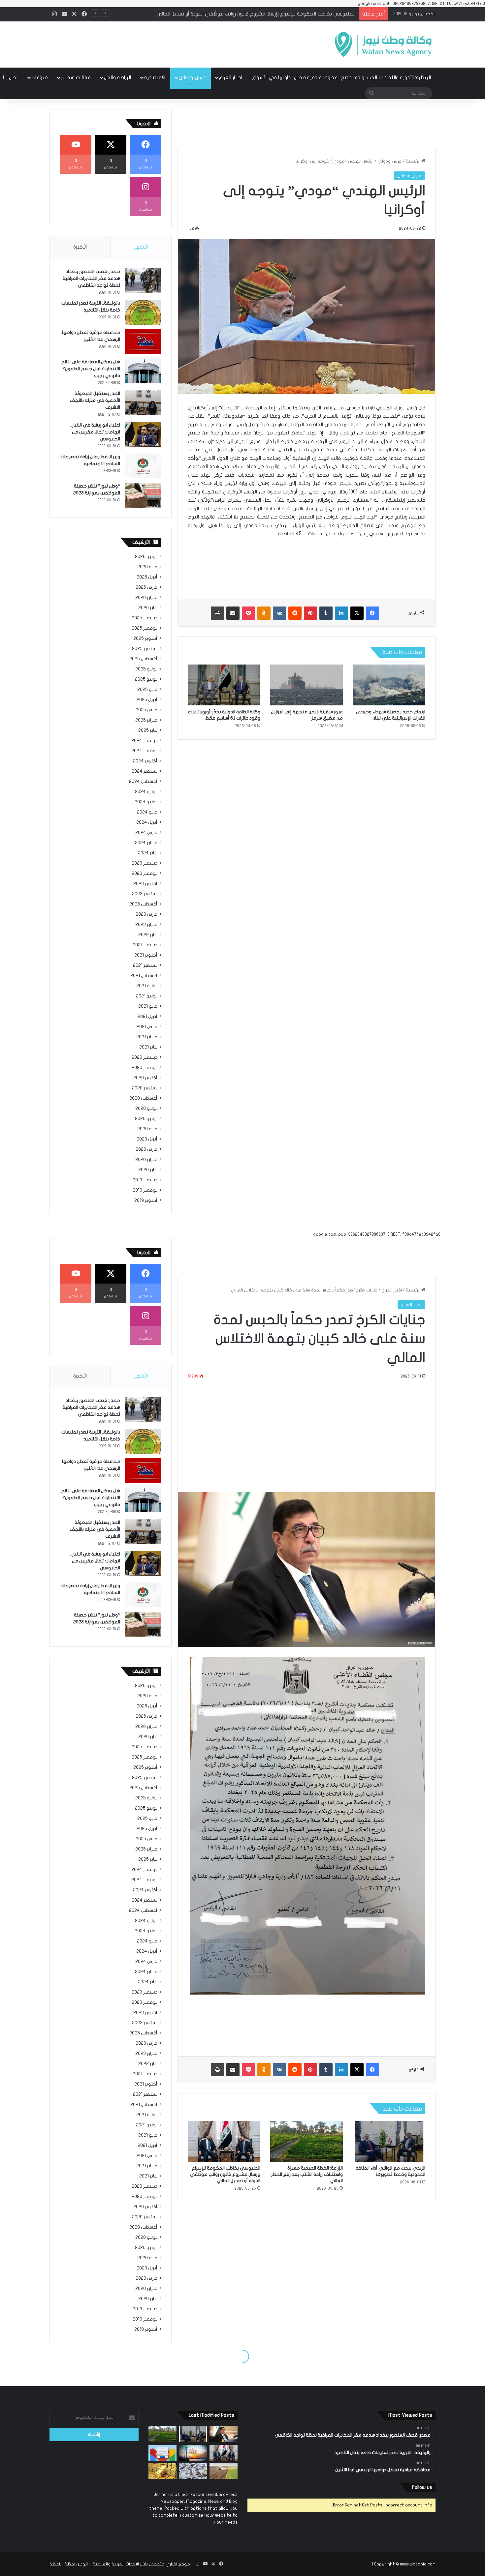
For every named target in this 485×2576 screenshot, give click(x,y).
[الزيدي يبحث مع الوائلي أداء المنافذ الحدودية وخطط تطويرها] (193, 2434)
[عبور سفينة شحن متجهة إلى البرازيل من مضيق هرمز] (307, 685)
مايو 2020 (147, 1129)
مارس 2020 (146, 1149)
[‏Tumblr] (326, 613)
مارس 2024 (146, 833)
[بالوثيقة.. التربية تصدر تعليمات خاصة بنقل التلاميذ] (143, 312)
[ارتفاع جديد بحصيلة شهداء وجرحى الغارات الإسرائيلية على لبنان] (389, 685)
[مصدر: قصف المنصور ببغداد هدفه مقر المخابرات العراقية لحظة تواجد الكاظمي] (143, 281)
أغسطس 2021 (144, 976)
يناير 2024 (148, 853)
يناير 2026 (148, 608)
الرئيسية (414, 161)
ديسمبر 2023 (145, 863)
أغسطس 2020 (143, 1098)
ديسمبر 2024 (144, 741)
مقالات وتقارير (76, 77)
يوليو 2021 (147, 986)
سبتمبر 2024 (145, 771)
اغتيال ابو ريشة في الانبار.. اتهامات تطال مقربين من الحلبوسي (95, 432)
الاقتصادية (155, 77)
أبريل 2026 (147, 577)
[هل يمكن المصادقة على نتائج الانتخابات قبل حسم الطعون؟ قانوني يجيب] (143, 371)
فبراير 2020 (146, 1160)
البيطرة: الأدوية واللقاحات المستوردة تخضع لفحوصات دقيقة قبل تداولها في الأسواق (341, 77)
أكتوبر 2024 (145, 761)
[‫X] (357, 613)
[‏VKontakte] (279, 613)
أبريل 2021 (147, 1017)
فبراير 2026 (146, 598)
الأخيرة (80, 247)
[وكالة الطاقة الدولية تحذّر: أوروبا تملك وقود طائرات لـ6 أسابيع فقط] (224, 685)
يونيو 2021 (147, 996)
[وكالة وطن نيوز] (383, 44)
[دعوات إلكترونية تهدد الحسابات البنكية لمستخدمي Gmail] (162, 2453)
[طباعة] (217, 613)
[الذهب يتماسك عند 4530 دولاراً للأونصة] (162, 2471)
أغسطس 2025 (143, 659)
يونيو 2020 (146, 1119)
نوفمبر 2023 (145, 873)
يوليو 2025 (146, 669)
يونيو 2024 (146, 802)
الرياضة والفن (117, 77)
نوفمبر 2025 (145, 628)
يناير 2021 (148, 1047)
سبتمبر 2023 (145, 894)
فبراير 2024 (146, 843)
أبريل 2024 (147, 822)
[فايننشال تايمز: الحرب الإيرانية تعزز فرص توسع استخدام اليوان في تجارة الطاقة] (193, 2453)
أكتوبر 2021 (146, 955)
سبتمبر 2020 (145, 1088)
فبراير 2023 (146, 925)
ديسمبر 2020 (145, 1057)
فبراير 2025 (146, 720)
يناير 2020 (148, 1170)
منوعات (40, 77)
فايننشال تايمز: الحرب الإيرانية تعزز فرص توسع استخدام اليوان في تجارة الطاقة (275, 14)
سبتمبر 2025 (145, 649)
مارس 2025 (146, 710)
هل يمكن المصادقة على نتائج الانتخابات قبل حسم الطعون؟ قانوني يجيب (91, 369)
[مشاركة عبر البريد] (233, 613)
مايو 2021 (148, 1006)
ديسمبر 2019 (145, 1180)
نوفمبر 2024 (144, 751)
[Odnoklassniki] (264, 613)
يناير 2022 (148, 935)
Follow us (422, 2487)
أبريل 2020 (147, 1139)
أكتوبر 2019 (146, 1200)
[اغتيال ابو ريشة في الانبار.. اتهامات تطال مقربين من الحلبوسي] (143, 434)
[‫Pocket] (248, 613)
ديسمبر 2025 (145, 618)
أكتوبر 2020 (145, 1078)
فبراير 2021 (147, 1037)
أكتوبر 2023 (145, 884)
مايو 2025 (147, 690)
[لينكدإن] (341, 613)
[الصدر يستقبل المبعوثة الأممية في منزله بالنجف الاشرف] (143, 403)
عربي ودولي (192, 77)
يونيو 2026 (146, 557)
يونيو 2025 (146, 679)
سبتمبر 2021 (145, 965)
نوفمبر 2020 (145, 1068)
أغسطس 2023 (143, 904)
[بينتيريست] (310, 613)
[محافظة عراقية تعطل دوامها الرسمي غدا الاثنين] (143, 342)
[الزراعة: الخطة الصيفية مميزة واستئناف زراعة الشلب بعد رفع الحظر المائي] (162, 2434)
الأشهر (141, 247)
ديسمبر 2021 (145, 945)
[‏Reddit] (295, 613)
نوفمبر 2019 (145, 1190)
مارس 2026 (146, 587)
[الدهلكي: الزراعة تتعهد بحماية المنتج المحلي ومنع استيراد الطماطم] (224, 2471)
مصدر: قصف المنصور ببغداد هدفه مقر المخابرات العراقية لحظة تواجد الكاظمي (91, 278)
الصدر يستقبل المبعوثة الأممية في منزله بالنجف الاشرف (95, 400)
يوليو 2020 (146, 1109)
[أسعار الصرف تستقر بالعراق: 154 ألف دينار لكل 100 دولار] (193, 2471)
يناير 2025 (148, 730)
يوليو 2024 (146, 792)
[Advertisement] (177, 43)
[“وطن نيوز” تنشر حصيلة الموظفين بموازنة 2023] (143, 495)
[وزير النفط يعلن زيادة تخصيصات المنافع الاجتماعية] (143, 466)
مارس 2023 (146, 914)
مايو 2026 (147, 567)
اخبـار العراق (231, 77)
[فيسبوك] (372, 613)
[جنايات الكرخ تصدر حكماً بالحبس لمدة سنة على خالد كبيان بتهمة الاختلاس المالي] (224, 2434)
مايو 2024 (147, 812)
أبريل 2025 (147, 700)
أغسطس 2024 (143, 782)
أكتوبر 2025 (145, 638)
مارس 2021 (147, 1027)
